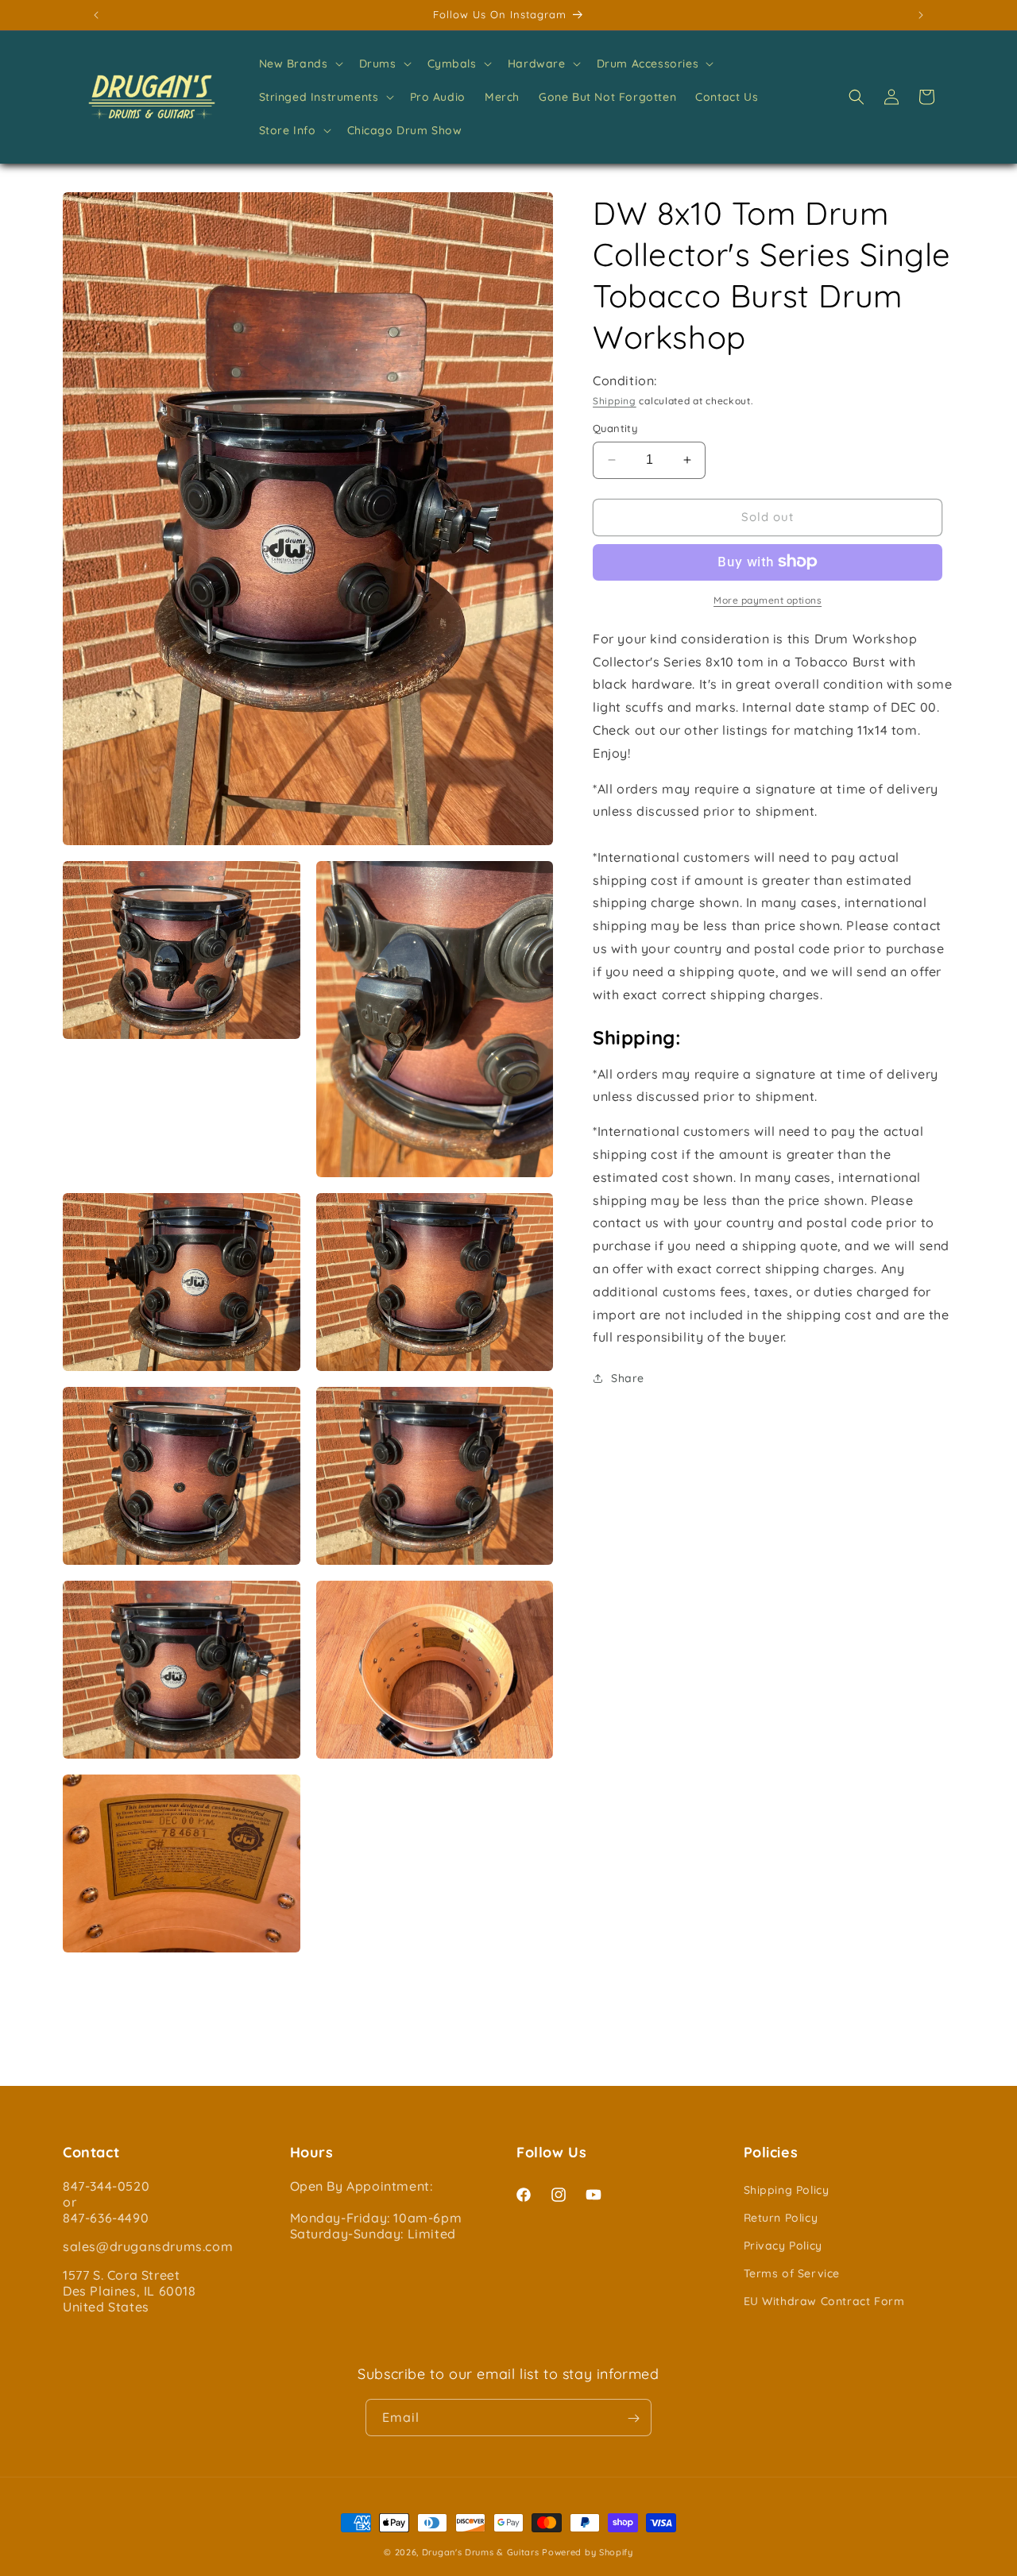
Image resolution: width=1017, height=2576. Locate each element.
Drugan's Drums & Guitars (481, 2552)
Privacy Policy (783, 2246)
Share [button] (628, 1377)
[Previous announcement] (96, 15)
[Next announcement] (921, 15)
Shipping (615, 400)
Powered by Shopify (588, 2552)
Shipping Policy (787, 2189)
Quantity (615, 428)
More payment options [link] (768, 599)
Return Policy (781, 2218)
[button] (300, 64)
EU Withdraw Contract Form (824, 2301)
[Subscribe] (633, 2418)
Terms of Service (792, 2273)
